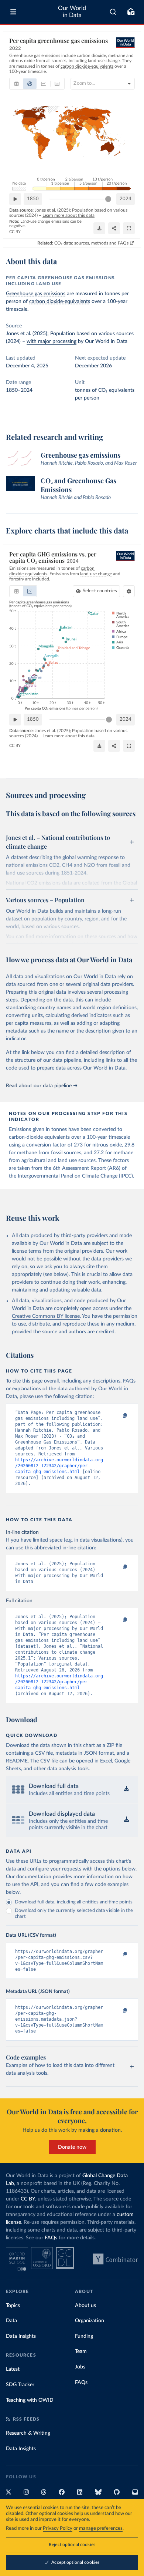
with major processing (52, 341)
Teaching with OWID (30, 2400)
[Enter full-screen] (129, 228)
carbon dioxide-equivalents (60, 302)
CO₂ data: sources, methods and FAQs (91, 243)
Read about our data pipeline (39, 1086)
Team (81, 2351)
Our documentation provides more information (60, 1877)
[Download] (99, 228)
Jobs (80, 2367)
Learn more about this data (68, 215)
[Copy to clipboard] (117, 1416)
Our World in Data (72, 12)
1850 (33, 199)
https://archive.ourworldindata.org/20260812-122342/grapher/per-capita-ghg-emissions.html (59, 1466)
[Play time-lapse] (15, 199)
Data (11, 2321)
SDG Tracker (20, 2385)
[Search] (113, 12)
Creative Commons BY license (46, 1316)
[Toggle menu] (13, 12)
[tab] (16, 84)
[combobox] (113, 12)
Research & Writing (28, 2433)
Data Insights (21, 2336)
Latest (13, 2369)
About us (85, 2306)
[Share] (114, 228)
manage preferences (101, 2528)
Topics (13, 2306)
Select (100, 591)
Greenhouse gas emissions (36, 294)
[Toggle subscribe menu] (131, 12)
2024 (126, 199)
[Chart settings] (129, 591)
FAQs (51, 2238)
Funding (84, 2336)
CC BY (15, 232)
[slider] (108, 199)
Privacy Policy (58, 2528)
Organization (90, 2321)
